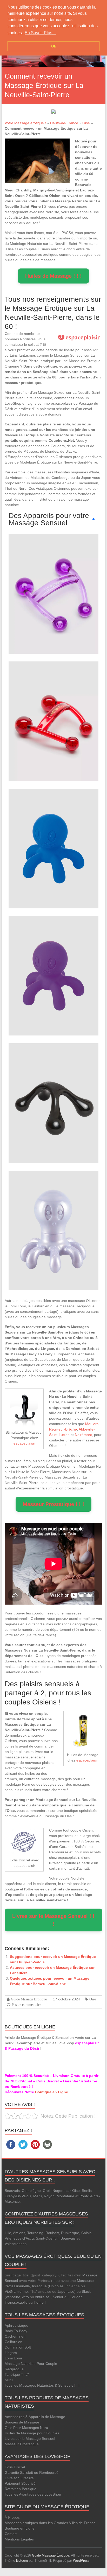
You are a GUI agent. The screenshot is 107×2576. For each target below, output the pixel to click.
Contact (11, 2534)
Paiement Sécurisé (20, 2483)
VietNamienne (16, 2291)
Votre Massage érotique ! (25, 123)
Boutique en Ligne (20, 2528)
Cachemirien (15, 2336)
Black (86, 2291)
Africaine (13, 2297)
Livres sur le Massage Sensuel (30, 2439)
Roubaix (52, 2233)
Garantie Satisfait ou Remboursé (32, 2473)
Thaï (25, 2374)
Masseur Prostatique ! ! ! (53, 1504)
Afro (25, 2297)
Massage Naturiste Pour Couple (31, 2364)
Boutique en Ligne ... (54, 2092)
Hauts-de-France (64, 123)
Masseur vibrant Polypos (53, 838)
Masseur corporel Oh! (53, 583)
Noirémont (83, 1435)
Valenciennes (16, 2244)
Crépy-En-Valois (18, 2196)
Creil (47, 2191)
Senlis (87, 2191)
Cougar (76, 2297)
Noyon (49, 2196)
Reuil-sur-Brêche (63, 1429)
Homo (39, 2302)
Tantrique (12, 2374)
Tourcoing (35, 2233)
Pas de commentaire (26, 2005)
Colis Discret (15, 2467)
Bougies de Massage (22, 2422)
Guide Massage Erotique (29, 1999)
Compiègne (31, 2191)
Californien (14, 2342)
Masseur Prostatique (22, 2444)
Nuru (9, 2380)
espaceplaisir (24, 1443)
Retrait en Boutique (21, 2489)
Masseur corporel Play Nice (53, 1093)
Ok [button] (54, 46)
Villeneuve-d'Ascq (19, 2238)
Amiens (19, 2233)
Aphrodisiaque (16, 2325)
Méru (38, 2196)
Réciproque (14, 2369)
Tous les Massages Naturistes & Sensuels (39, 2385)
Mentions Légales (19, 2539)
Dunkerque (70, 2233)
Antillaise (42, 2297)
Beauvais (12, 2191)
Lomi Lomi (13, 2358)
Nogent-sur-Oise (66, 2191)
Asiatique (39, 2286)
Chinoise (56, 2286)
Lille (8, 2233)
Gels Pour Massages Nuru (26, 2428)
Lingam (11, 2353)
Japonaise (66, 2291)
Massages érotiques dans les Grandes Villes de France (50, 2523)
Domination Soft (18, 2347)
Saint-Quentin (47, 2238)
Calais (86, 2233)
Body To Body (16, 2331)
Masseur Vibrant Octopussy (53, 1220)
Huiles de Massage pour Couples (32, 2433)
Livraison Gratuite (19, 2478)
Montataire (65, 2196)
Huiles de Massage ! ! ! (53, 276)
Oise (86, 123)
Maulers (92, 1424)
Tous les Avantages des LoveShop (33, 2494)
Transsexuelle (16, 2302)
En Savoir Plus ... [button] (41, 33)
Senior (58, 2297)
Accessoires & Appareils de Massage (35, 2417)
